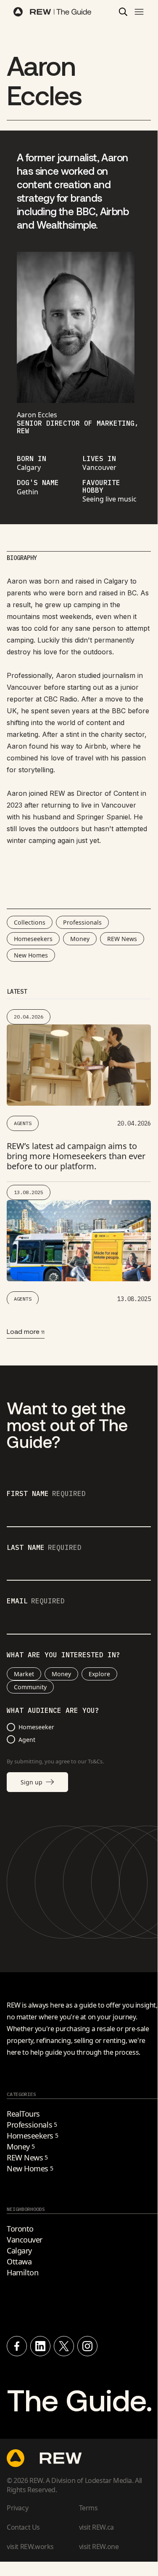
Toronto (20, 2229)
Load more (26, 1331)
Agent (27, 1740)
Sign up (32, 1782)
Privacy (17, 2508)
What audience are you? (53, 1711)
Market (24, 1674)
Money (80, 939)
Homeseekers (33, 939)
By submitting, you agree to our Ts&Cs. (55, 1761)
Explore (99, 1674)
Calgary (19, 2251)
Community (30, 1687)
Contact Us (23, 2527)
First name (46, 1494)
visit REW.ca (96, 2527)
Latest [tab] (17, 992)
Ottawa (19, 2261)
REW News (122, 939)
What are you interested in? (63, 1655)
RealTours (23, 2114)
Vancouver (25, 2240)
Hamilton (22, 2272)
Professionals (82, 922)
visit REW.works (30, 2547)
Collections (30, 922)
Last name (44, 1548)
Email (36, 1601)
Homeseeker (36, 1727)
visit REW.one (99, 2547)
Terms (88, 2508)
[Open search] (123, 12)
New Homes (31, 955)
